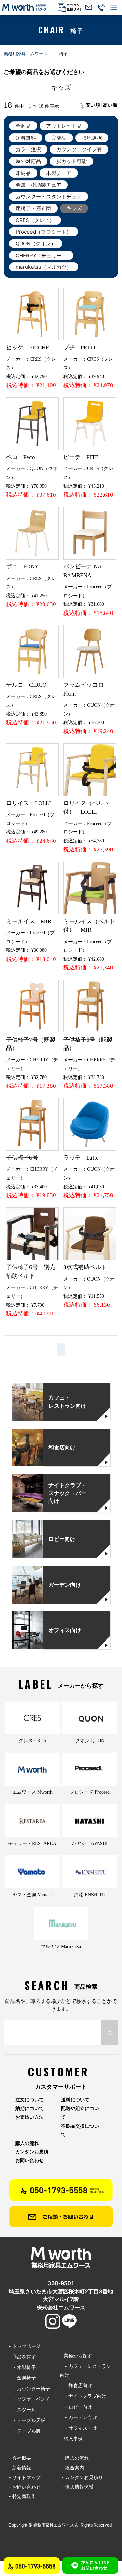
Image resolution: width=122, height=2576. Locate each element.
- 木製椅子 (22, 2367)
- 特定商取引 (22, 2496)
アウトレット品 (64, 126)
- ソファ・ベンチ (29, 2399)
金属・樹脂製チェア (38, 185)
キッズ (74, 208)
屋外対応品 (28, 161)
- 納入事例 (71, 2439)
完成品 (59, 138)
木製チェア (59, 173)
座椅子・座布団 (33, 208)
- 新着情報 (20, 2467)
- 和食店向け (76, 2385)
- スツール (22, 2409)
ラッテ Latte (81, 1158)
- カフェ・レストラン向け (86, 2370)
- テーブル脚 (25, 2431)
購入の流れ (27, 2143)
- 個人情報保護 (77, 2487)
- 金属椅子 (22, 2378)
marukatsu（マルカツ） (44, 267)
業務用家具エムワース (26, 54)
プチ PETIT (80, 348)
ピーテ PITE (81, 457)
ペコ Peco (21, 457)
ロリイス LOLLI (29, 803)
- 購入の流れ (75, 2458)
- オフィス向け (78, 2428)
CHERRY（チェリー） (41, 255)
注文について (29, 2100)
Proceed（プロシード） (44, 232)
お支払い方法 (29, 2117)
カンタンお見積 (32, 2152)
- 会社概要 (20, 2458)
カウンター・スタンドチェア (49, 196)
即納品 (23, 173)
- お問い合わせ (25, 2487)
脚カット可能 (72, 161)
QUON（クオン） (36, 244)
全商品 (23, 126)
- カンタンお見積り (82, 2477)
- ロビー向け (76, 2407)
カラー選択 (28, 149)
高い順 (110, 105)
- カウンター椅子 (29, 2388)
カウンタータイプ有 (79, 149)
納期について (29, 2108)
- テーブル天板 (27, 2420)
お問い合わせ (29, 2160)
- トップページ (25, 2346)
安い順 (93, 105)
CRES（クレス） (35, 220)
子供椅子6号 (22, 1158)
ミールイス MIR (29, 921)
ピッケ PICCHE (28, 348)
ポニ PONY (22, 567)
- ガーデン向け (78, 2417)
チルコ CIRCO (26, 685)
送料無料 (26, 138)
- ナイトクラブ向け (83, 2396)
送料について (75, 2100)
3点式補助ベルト (85, 1267)
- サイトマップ (25, 2477)
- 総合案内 (73, 2467)
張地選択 (92, 138)
